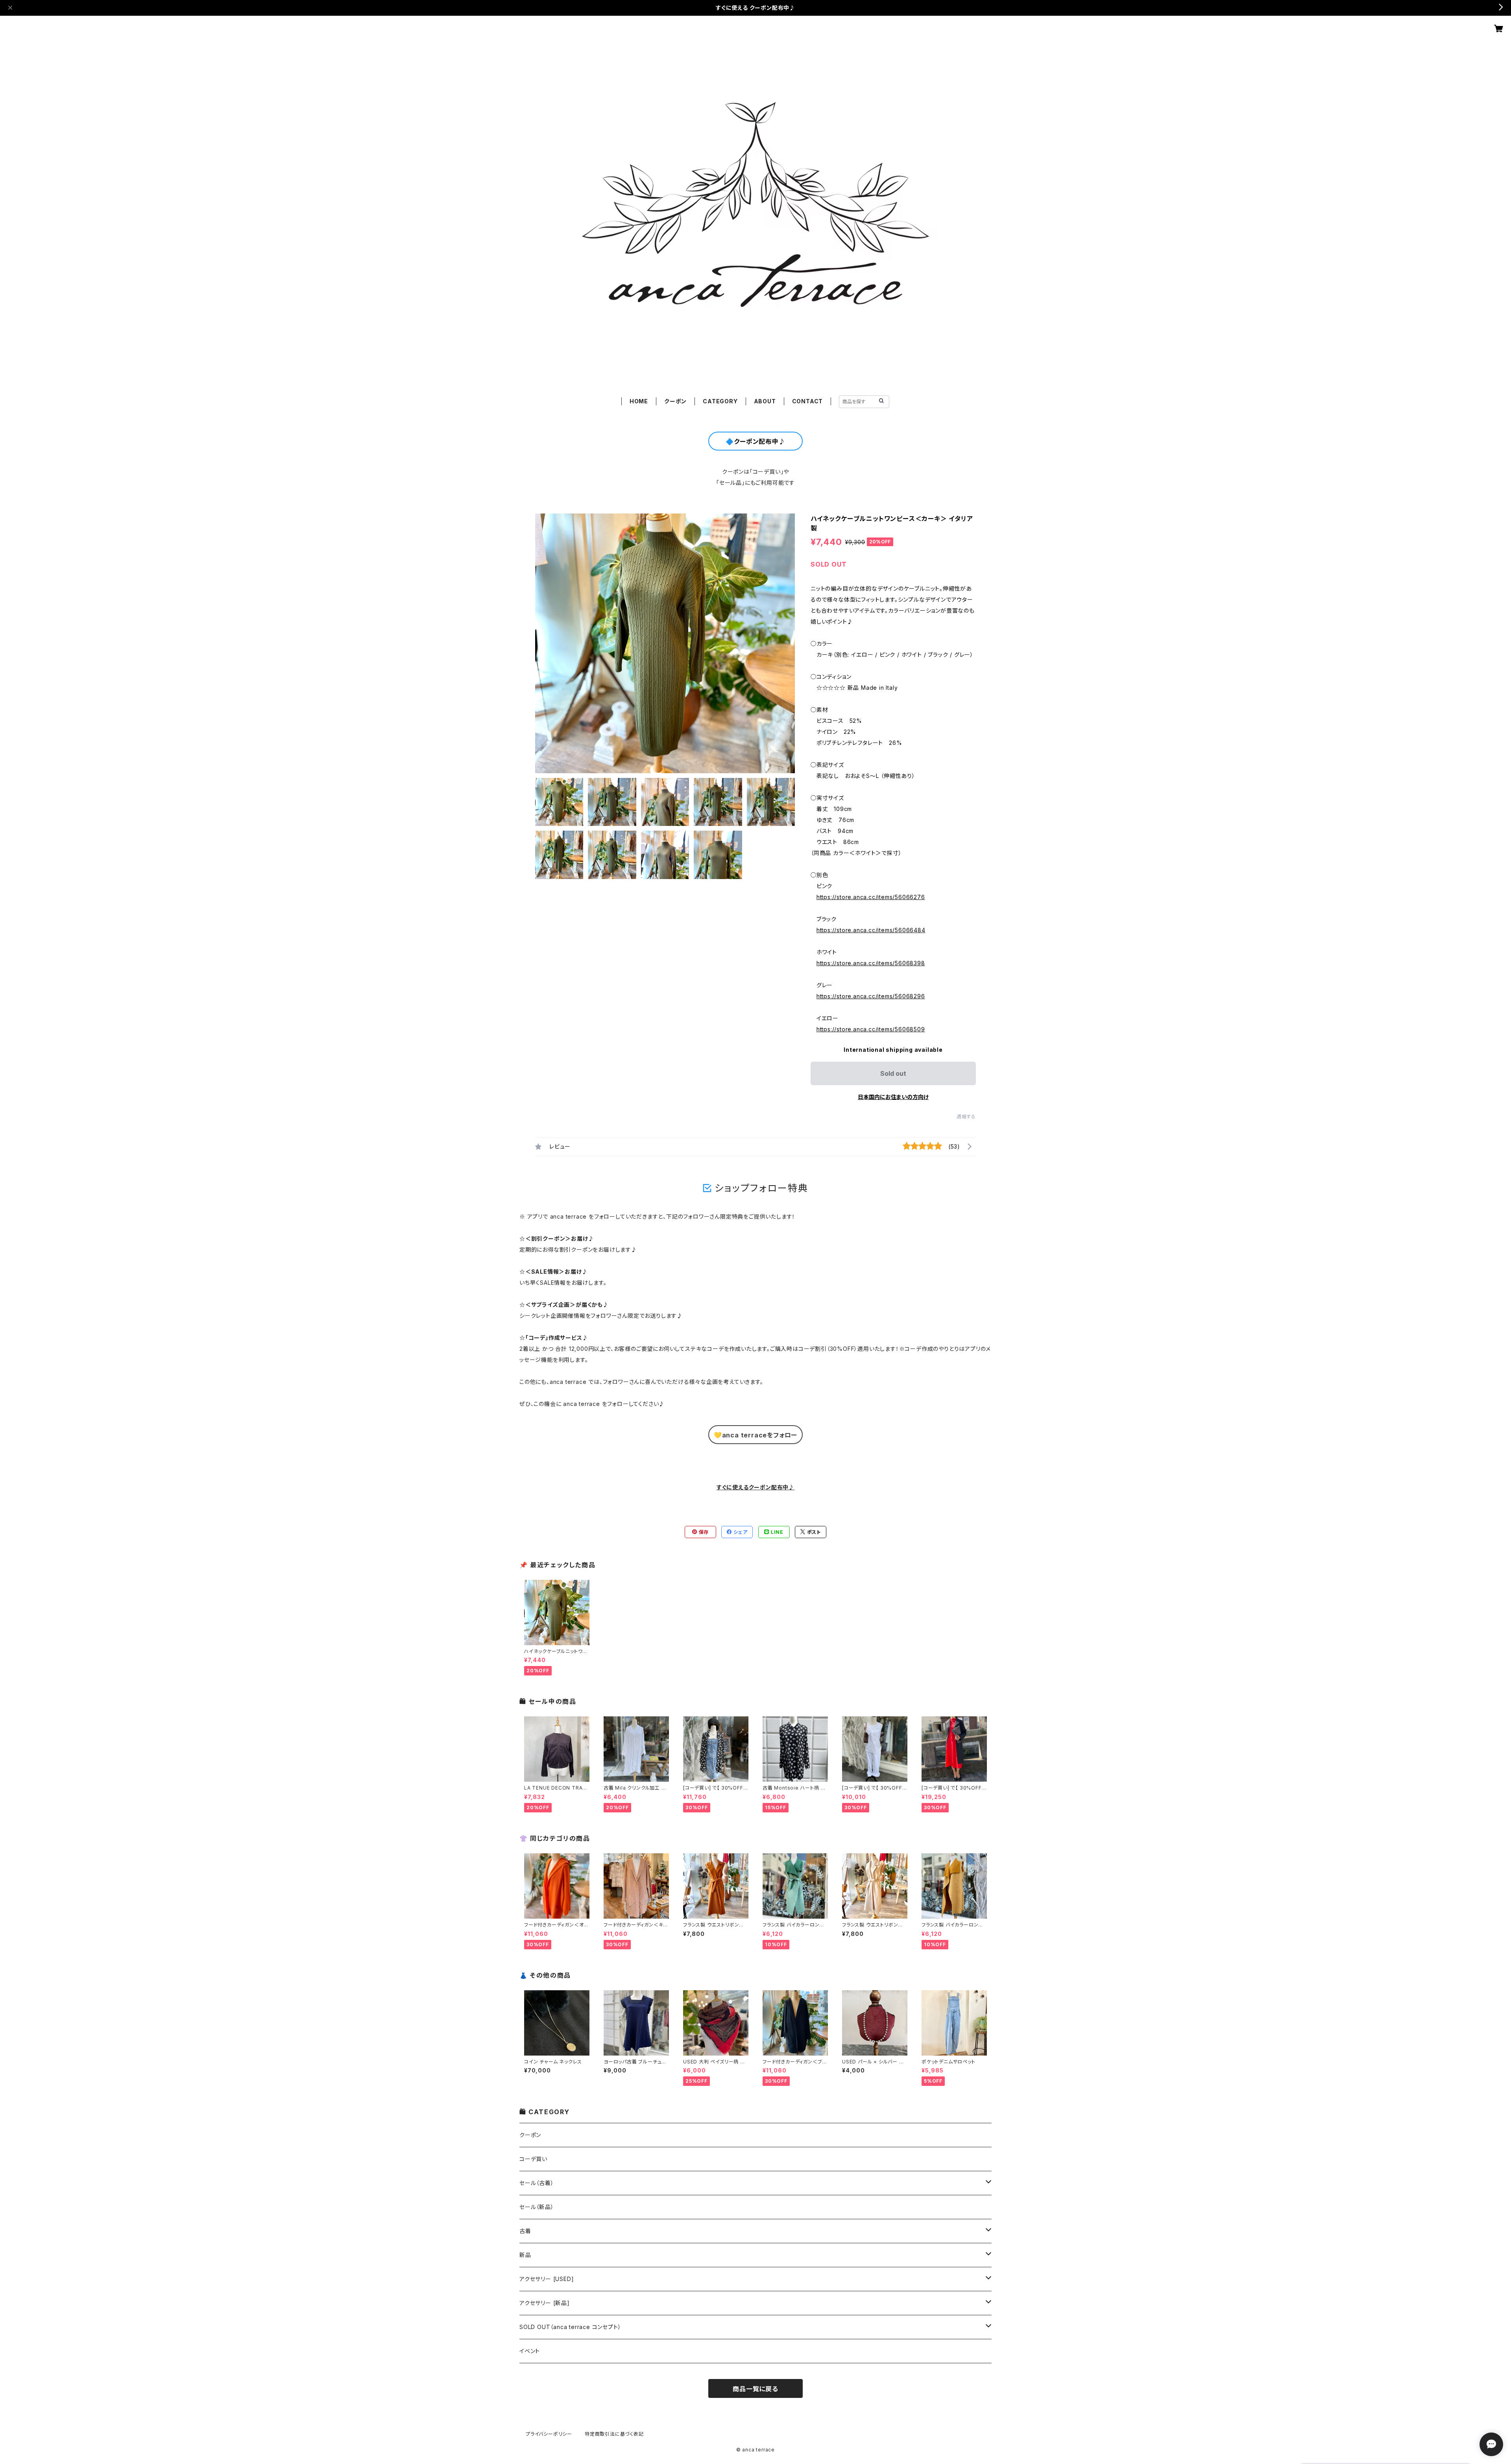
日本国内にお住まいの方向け (893, 1097)
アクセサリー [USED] (547, 2279)
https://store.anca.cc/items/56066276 (871, 897)
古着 (525, 2231)
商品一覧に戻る (755, 2389)
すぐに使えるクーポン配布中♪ (755, 1487)
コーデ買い (533, 2159)
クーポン (675, 401)
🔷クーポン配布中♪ (755, 441)
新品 (525, 2255)
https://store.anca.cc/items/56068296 (871, 996)
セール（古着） (537, 2183)
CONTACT (808, 401)
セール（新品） (537, 2207)
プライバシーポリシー (549, 2434)
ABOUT (765, 401)
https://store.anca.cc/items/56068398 (871, 963)
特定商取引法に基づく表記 (614, 2434)
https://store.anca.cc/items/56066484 (871, 930)
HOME (639, 401)
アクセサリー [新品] (545, 2303)
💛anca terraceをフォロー (755, 1435)
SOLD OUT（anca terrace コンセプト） (570, 2327)
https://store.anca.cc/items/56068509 (871, 1029)
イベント (530, 2351)
